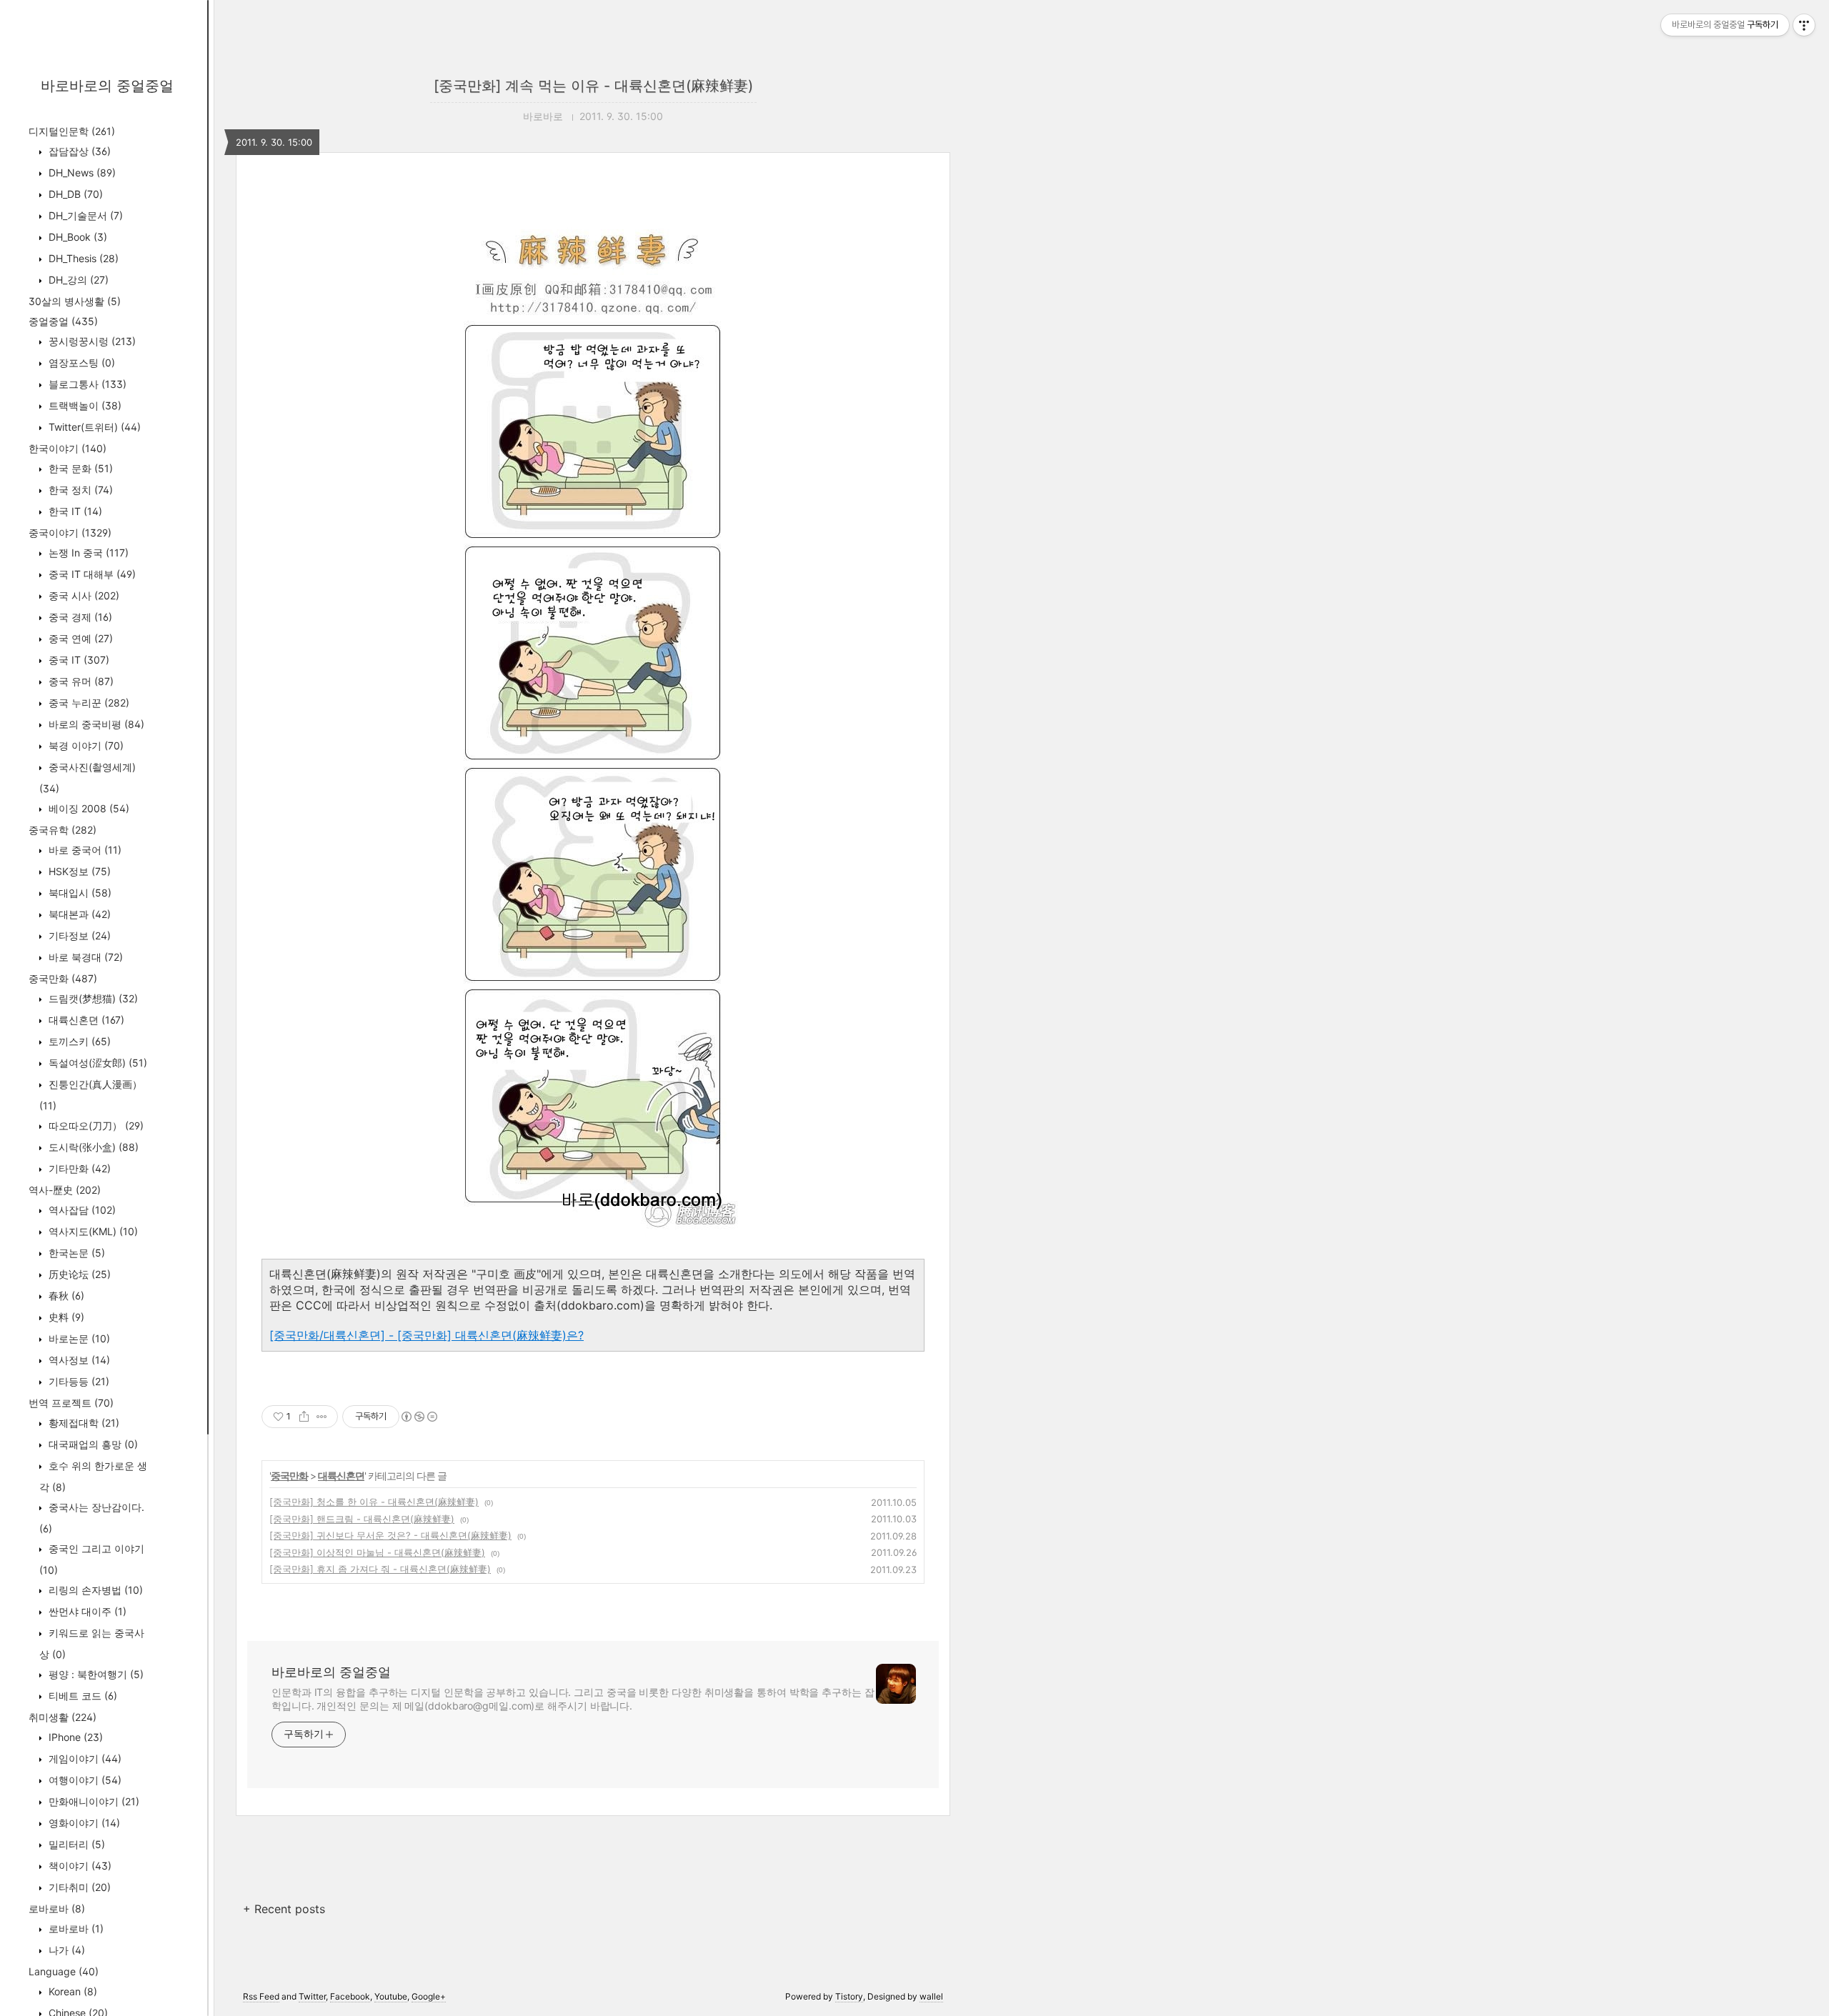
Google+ (429, 1996)
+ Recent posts (284, 1909)
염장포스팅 (80, 363)
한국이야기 (68, 448)
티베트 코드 (81, 1696)
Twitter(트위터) (93, 427)
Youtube (391, 1996)
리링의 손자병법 (94, 1590)
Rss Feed (261, 1996)
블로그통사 (86, 384)
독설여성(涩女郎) (96, 1063)
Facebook (350, 1996)
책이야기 (79, 1866)
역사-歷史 (65, 1190)
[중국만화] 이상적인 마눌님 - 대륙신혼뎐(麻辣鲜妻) (377, 1552)
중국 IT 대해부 (91, 574)
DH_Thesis (82, 258)
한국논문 (75, 1253)
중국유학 (63, 830)
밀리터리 (75, 1844)
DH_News (81, 173)
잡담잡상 (78, 151)
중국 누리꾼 (88, 703)
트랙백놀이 (84, 405)
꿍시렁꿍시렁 (91, 341)
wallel (931, 1996)
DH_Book (76, 237)
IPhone (74, 1737)
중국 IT (78, 660)
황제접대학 (83, 1423)
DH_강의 (77, 280)
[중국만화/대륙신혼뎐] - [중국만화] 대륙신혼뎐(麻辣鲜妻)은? (427, 1335)
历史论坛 (78, 1274)
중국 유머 (80, 681)
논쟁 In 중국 (87, 553)
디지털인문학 (72, 131)
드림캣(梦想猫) (92, 998)
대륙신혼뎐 (85, 1020)
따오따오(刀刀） (95, 1126)
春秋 (65, 1296)
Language (64, 1971)
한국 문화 (79, 468)
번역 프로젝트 (71, 1403)
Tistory (849, 1996)
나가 (65, 1950)
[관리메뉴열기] (1804, 25)
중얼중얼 (63, 321)
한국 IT (74, 511)
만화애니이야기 (93, 1801)
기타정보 (78, 935)
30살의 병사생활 (75, 301)
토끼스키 (78, 1041)
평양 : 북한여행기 (95, 1674)
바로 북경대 (84, 957)
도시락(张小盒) (92, 1147)
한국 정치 (79, 490)
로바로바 (57, 1908)
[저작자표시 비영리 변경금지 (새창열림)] (419, 1417)
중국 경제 (79, 617)
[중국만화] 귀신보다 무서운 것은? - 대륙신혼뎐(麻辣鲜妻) (390, 1535)
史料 (65, 1317)
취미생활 (63, 1717)
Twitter (312, 1996)
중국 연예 (79, 638)
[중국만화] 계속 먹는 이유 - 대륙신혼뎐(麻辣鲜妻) (593, 86)
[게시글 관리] (322, 1417)
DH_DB (74, 194)
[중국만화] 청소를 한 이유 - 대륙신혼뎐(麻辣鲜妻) (374, 1502)
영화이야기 (83, 1823)
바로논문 (78, 1338)
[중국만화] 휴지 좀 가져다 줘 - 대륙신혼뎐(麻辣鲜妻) (380, 1569)
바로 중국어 (84, 850)
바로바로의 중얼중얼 (107, 86)
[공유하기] (304, 1417)
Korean (71, 1991)
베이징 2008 (88, 808)
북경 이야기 (85, 745)
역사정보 (78, 1360)
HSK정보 (78, 871)
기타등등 (78, 1381)
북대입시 (79, 893)
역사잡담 (81, 1210)
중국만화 (63, 978)
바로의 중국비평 (95, 724)
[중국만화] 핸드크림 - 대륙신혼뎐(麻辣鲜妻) (362, 1519)
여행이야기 (84, 1780)
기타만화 (78, 1168)
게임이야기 (84, 1758)
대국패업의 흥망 (92, 1444)
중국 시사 (83, 595)
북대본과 (78, 914)
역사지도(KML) (92, 1231)
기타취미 (78, 1887)
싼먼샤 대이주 (86, 1611)
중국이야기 (70, 533)
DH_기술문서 (84, 215)
